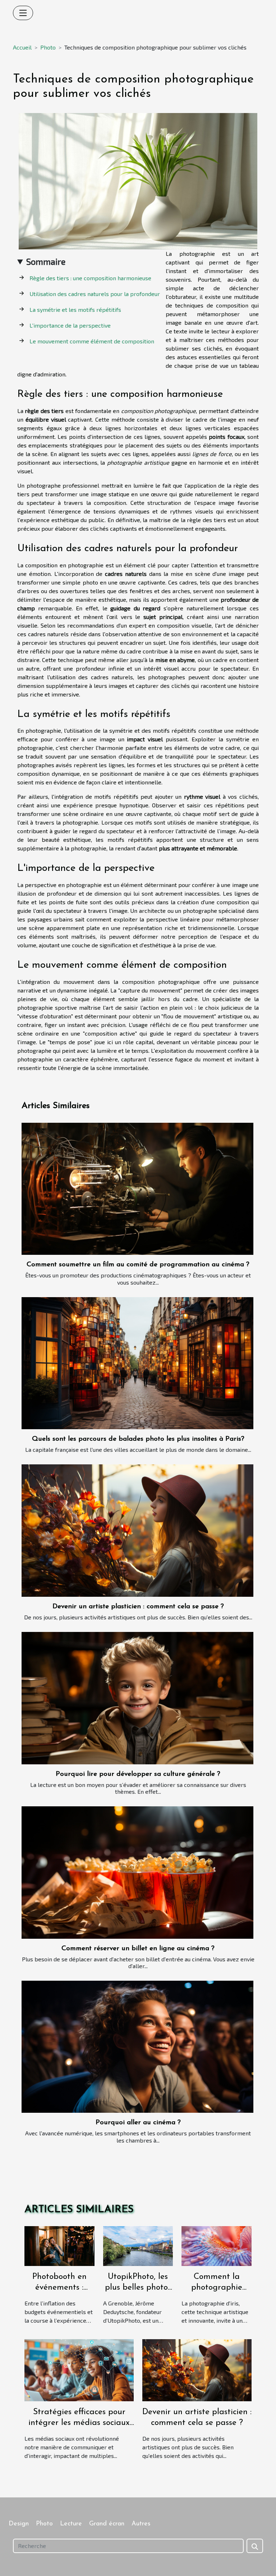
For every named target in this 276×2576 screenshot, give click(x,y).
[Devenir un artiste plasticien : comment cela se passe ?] (137, 1530)
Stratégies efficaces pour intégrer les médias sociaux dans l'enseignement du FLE (79, 2423)
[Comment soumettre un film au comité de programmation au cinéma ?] (137, 1189)
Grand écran (107, 2524)
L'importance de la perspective (70, 325)
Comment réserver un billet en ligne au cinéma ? (138, 1949)
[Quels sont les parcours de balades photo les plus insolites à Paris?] (137, 1363)
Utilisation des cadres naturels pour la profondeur (95, 294)
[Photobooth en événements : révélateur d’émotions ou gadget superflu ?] (59, 2245)
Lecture (71, 2524)
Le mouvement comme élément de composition (92, 341)
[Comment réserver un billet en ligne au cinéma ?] (137, 1872)
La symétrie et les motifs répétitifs (75, 309)
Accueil (22, 47)
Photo (48, 47)
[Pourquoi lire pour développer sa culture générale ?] (137, 1698)
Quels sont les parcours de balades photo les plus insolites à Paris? (138, 1439)
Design (19, 2524)
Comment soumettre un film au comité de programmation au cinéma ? (138, 1265)
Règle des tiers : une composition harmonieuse (90, 278)
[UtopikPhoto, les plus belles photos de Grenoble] (138, 2245)
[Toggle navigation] (23, 13)
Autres (141, 2524)
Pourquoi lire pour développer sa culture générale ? (138, 1774)
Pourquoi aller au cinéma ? (138, 2123)
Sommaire (46, 261)
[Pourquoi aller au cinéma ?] (137, 2047)
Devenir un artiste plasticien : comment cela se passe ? (138, 1607)
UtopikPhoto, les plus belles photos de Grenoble (138, 2288)
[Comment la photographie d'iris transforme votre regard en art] (217, 2245)
